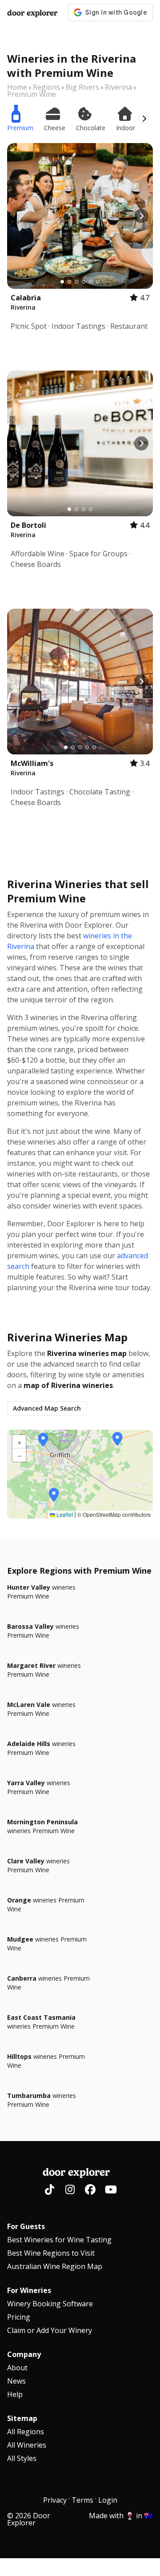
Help (15, 2394)
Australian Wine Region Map (55, 2266)
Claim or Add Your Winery (50, 2330)
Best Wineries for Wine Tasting (59, 2240)
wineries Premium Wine (41, 1592)
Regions (46, 87)
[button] (43, 1440)
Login (108, 2500)
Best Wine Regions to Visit (51, 2253)
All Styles (22, 2458)
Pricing (19, 2317)
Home (17, 87)
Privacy (55, 2500)
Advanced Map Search (47, 1408)
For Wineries (29, 2290)
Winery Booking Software (50, 2304)
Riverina (118, 87)
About (17, 2368)
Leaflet (64, 1514)
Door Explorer (32, 13)
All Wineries (27, 2445)
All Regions (26, 2432)
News (16, 2381)
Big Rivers (82, 87)
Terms (82, 2500)
